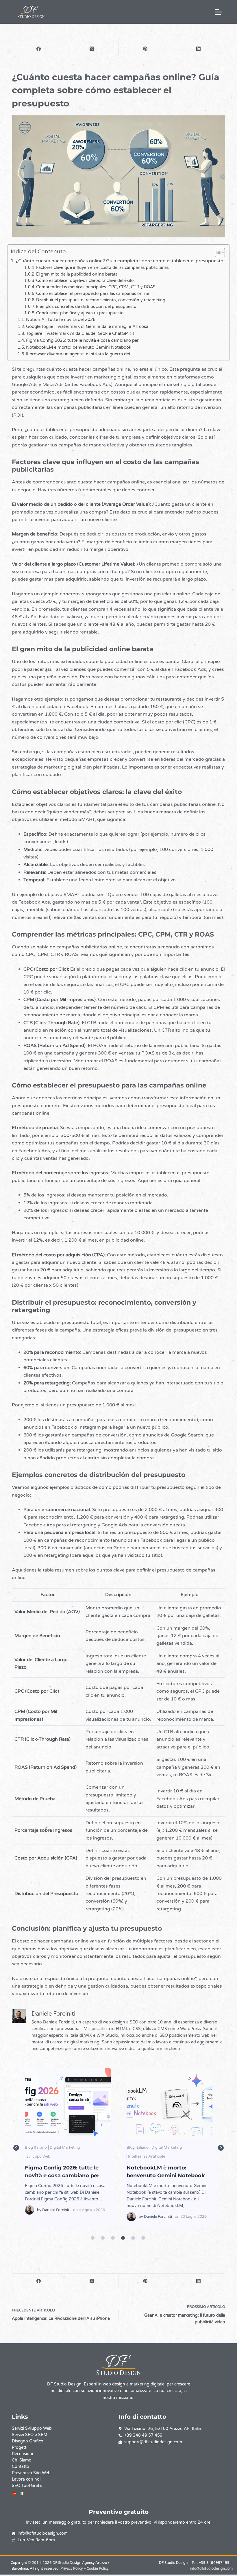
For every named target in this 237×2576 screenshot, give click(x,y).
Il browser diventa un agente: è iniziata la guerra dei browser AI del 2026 (169, 2104)
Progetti (20, 2447)
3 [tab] (113, 2238)
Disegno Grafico (28, 2441)
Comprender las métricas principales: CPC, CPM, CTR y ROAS (96, 287)
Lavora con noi (26, 2479)
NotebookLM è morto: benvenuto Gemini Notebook (79, 347)
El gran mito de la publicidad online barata (77, 274)
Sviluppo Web (191, 2156)
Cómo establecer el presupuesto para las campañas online (93, 294)
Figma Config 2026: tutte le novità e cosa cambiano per (82, 340)
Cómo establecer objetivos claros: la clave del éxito (85, 281)
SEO (172, 2156)
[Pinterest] (145, 49)
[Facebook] (39, 49)
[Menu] (219, 12)
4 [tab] (123, 2238)
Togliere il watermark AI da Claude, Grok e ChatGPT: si (81, 333)
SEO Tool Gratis (27, 2486)
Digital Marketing (65, 2147)
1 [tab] (92, 2238)
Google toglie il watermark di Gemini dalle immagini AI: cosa (87, 326)
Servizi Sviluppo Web (32, 2428)
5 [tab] (133, 2238)
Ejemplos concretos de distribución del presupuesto (86, 307)
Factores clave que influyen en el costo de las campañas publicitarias (102, 268)
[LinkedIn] (199, 49)
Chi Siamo (22, 2460)
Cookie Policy (98, 2568)
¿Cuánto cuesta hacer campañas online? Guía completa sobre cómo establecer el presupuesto (120, 261)
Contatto (21, 2467)
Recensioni (22, 2454)
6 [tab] (143, 2238)
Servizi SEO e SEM (30, 2435)
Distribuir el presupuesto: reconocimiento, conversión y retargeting (101, 300)
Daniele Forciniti (56, 2217)
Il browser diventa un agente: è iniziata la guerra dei (78, 354)
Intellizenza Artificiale (45, 2156)
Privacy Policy (72, 2568)
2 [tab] (103, 2238)
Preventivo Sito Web (31, 2473)
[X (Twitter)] (92, 49)
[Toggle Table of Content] (217, 252)
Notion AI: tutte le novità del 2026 (61, 320)
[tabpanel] (68, 2148)
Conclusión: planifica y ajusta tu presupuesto (80, 313)
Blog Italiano (36, 2147)
